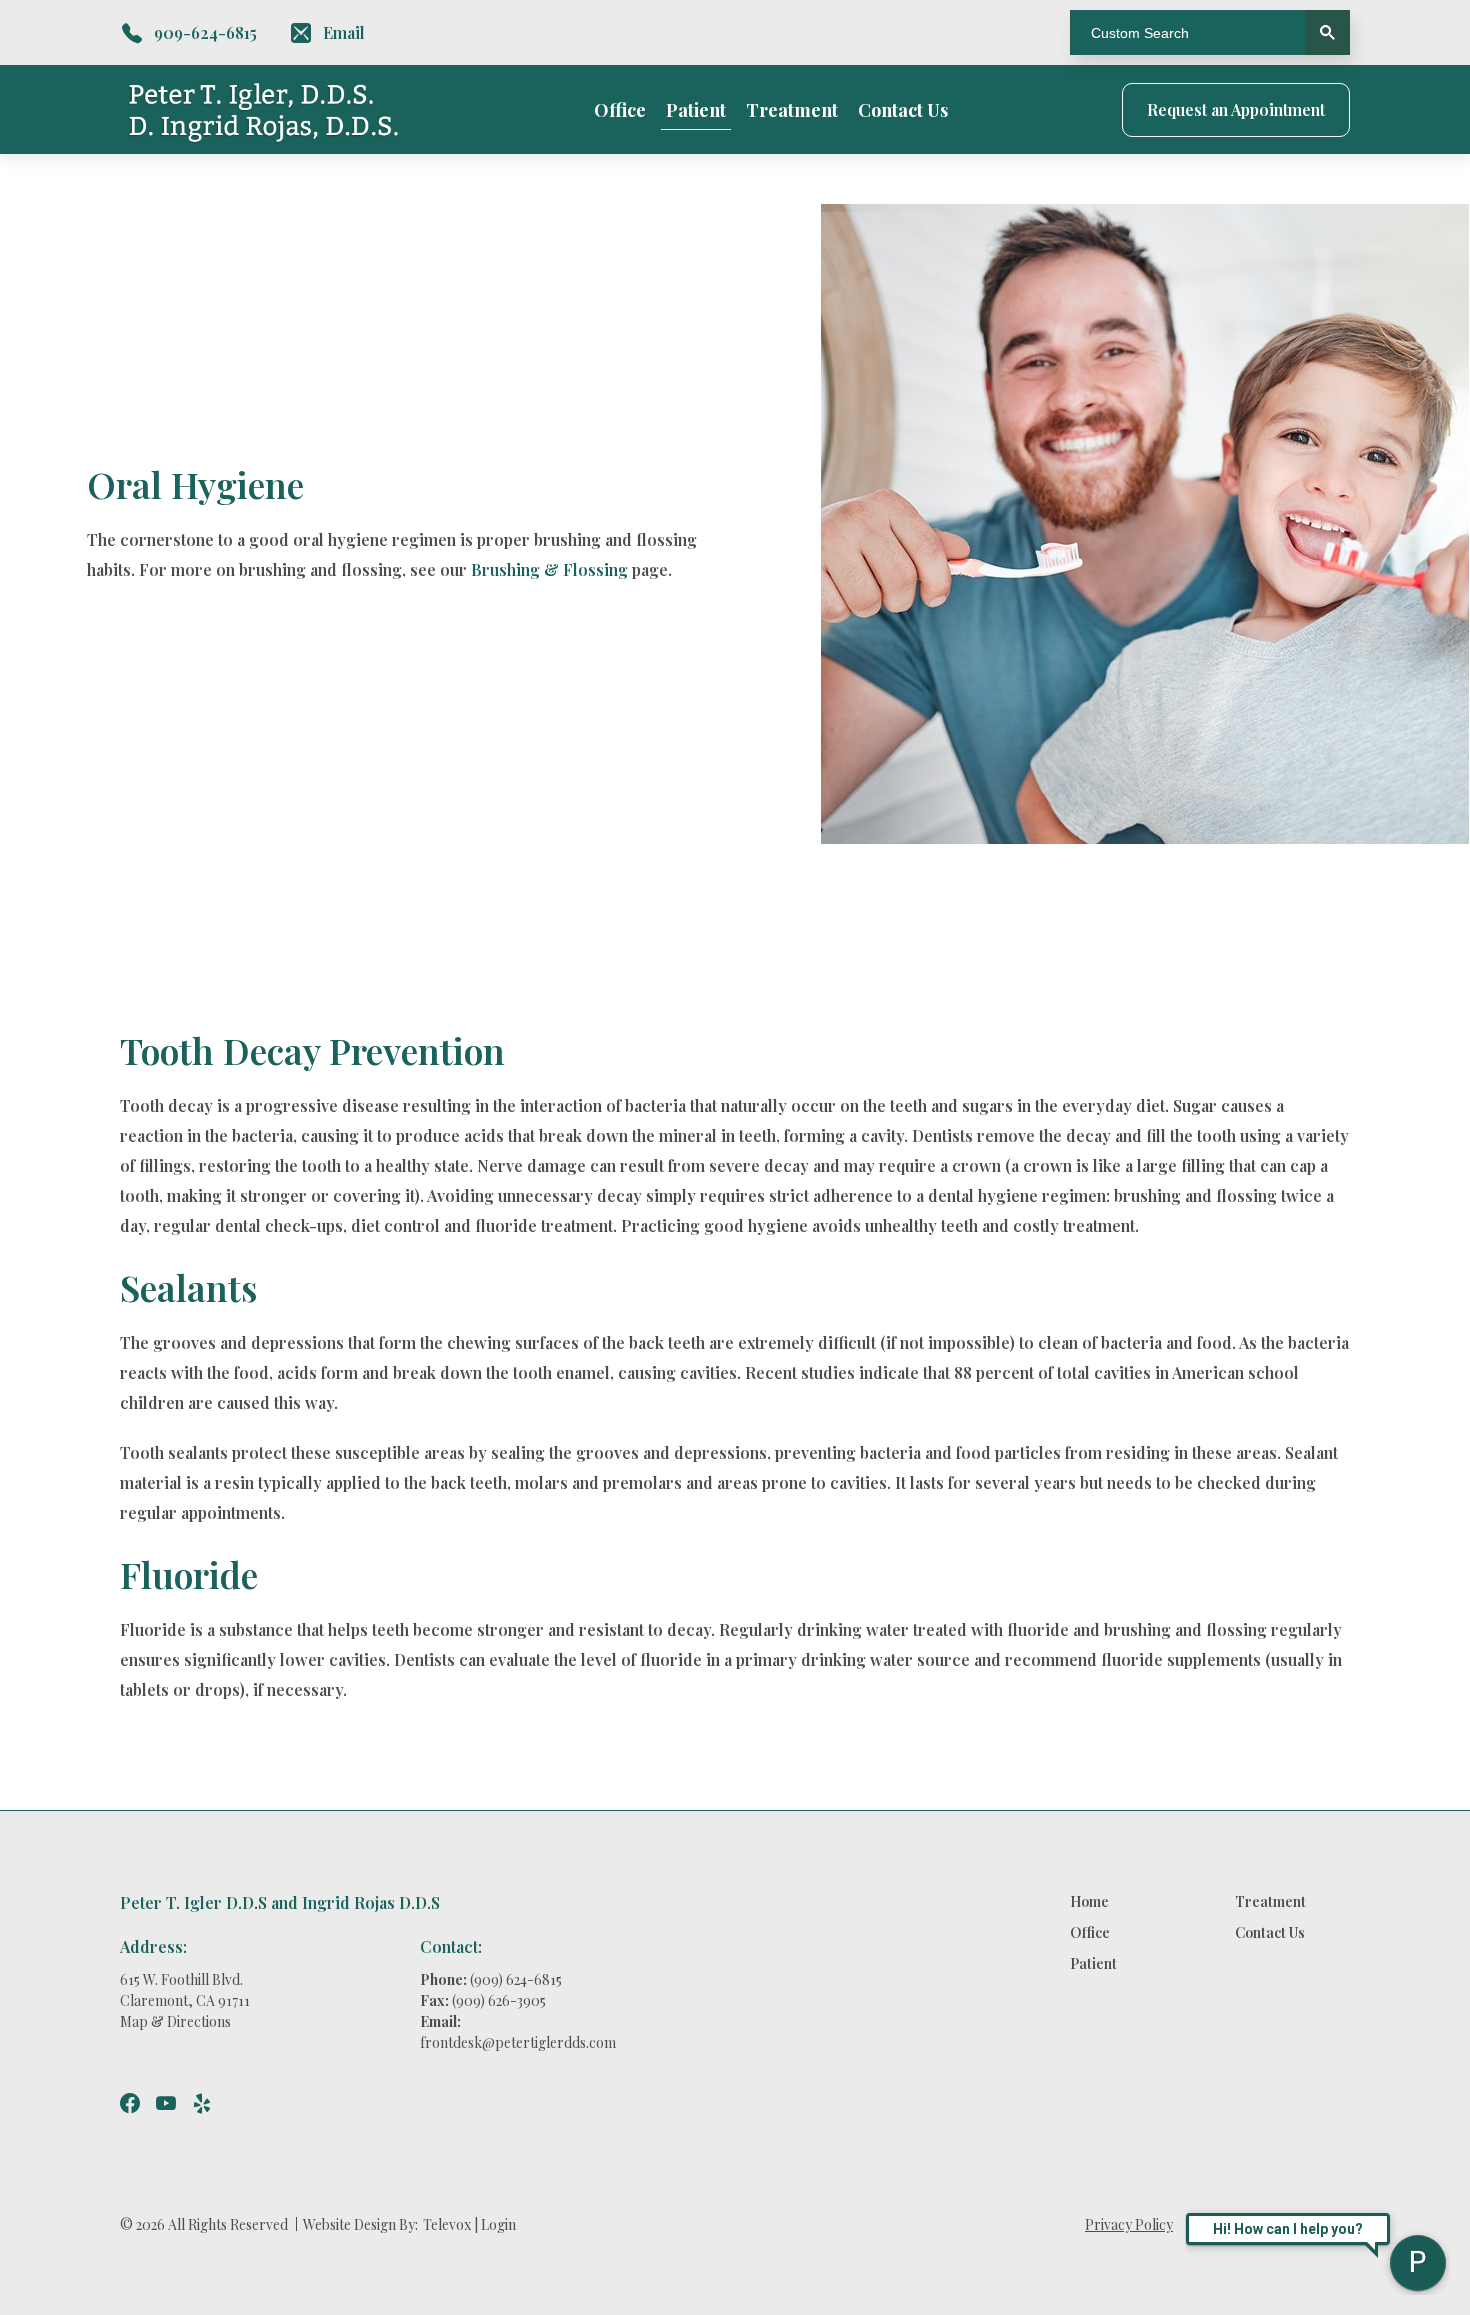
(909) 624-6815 (516, 1979)
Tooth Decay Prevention (312, 1050)
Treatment (792, 110)
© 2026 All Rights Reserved (204, 2224)
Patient (696, 110)
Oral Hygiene (195, 484)
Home (1089, 1901)
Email (344, 32)
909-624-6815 (205, 32)
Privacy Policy (1129, 2224)
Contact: (451, 1946)
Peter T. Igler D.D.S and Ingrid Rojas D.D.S (280, 1902)
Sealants (188, 1287)
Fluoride (189, 1574)
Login (498, 2224)
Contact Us (903, 110)
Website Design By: (360, 2224)
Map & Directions (175, 2021)
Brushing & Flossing (549, 569)
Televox (447, 2224)
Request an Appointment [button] (1236, 109)
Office (620, 110)
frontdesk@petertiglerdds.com (518, 2042)
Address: (153, 1946)
